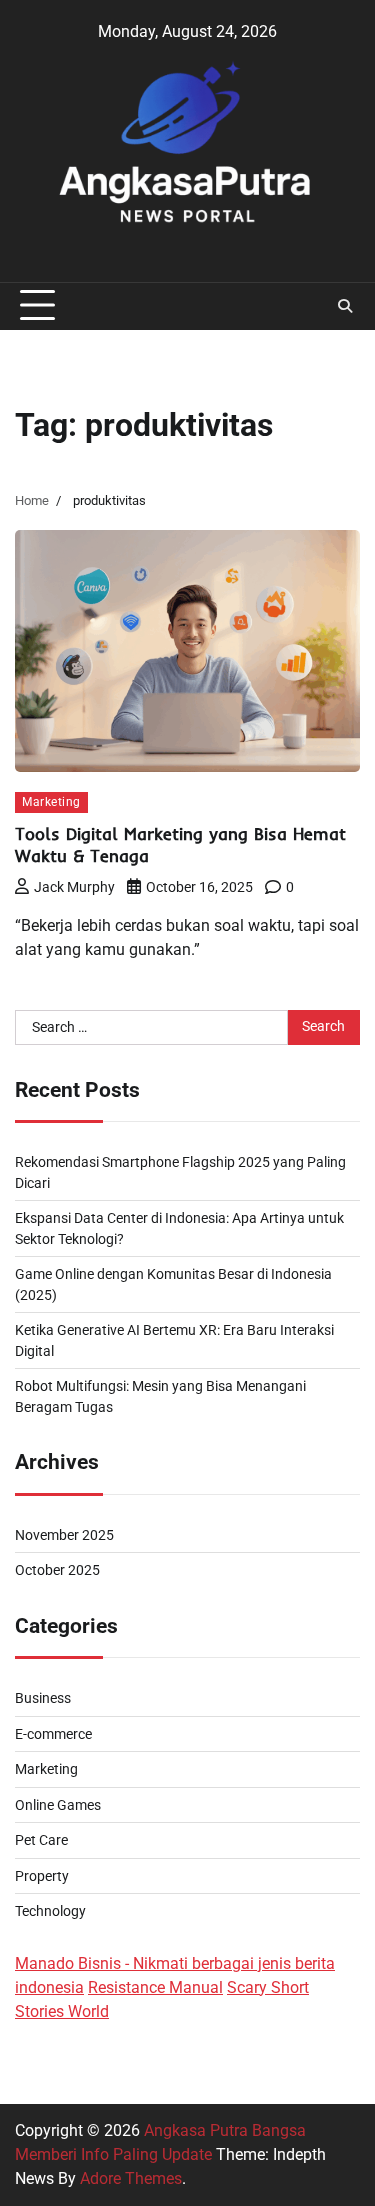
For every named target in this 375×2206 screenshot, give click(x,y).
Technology (50, 1911)
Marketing (51, 802)
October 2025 (57, 1570)
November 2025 (64, 1535)
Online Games (58, 1805)
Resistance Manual (155, 1987)
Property (42, 1876)
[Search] (345, 306)
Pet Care (41, 1840)
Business (43, 1698)
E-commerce (53, 1734)
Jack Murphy (74, 887)
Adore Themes (131, 2178)
